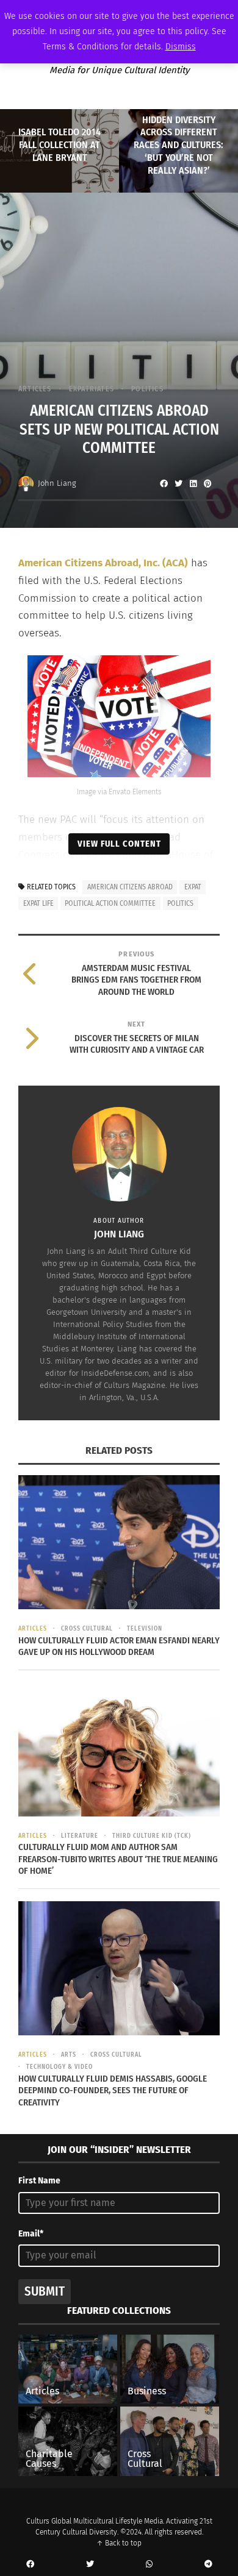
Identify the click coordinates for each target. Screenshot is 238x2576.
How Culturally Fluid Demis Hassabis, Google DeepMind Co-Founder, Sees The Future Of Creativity (113, 2090)
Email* (31, 2234)
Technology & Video (60, 2067)
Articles (35, 389)
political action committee (110, 903)
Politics (147, 389)
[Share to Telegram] (208, 2564)
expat (193, 887)
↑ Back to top (119, 2543)
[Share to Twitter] (178, 483)
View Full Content (119, 844)
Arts (69, 2055)
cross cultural (87, 1629)
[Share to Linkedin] (193, 483)
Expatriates (92, 389)
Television (145, 1629)
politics (180, 903)
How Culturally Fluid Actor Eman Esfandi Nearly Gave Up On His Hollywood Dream (119, 1646)
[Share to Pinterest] (207, 483)
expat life (38, 903)
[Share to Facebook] (164, 483)
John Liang (57, 483)
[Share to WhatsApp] (149, 2564)
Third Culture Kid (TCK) (152, 1836)
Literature (80, 1836)
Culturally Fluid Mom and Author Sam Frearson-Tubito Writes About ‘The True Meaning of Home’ (118, 1859)
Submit (45, 2291)
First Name (39, 2181)
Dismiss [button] (181, 47)
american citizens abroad (130, 887)
